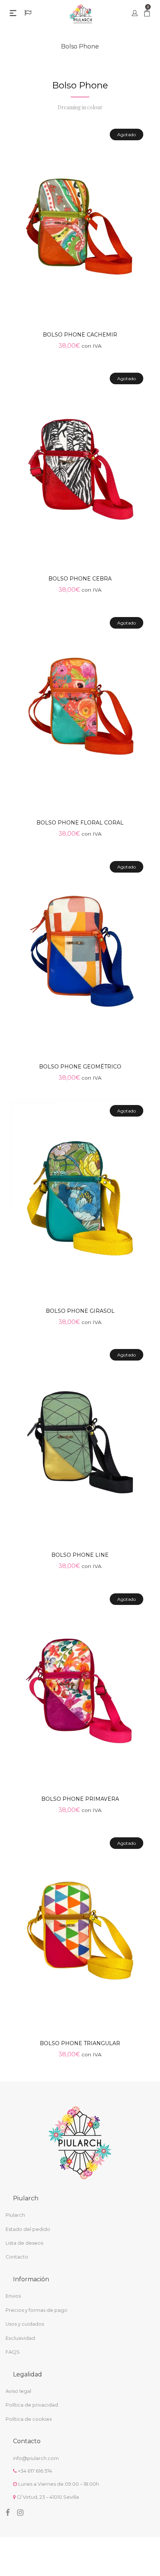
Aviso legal (18, 2391)
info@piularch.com (36, 2458)
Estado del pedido (28, 2229)
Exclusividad (20, 2338)
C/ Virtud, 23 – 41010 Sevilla (48, 2497)
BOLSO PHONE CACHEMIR (80, 335)
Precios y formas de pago (36, 2310)
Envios (13, 2296)
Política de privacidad (32, 2405)
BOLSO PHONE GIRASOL (80, 1311)
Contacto (17, 2257)
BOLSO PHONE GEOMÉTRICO (80, 1067)
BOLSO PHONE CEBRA (80, 579)
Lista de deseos (24, 2243)
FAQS (13, 2352)
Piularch (15, 2215)
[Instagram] (20, 2513)
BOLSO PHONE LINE (80, 1555)
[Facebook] (8, 2513)
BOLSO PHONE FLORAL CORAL (80, 823)
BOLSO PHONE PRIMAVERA (80, 1799)
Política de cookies (29, 2419)
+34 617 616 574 (35, 2471)
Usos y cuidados (25, 2324)
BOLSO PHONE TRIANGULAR (80, 2043)
